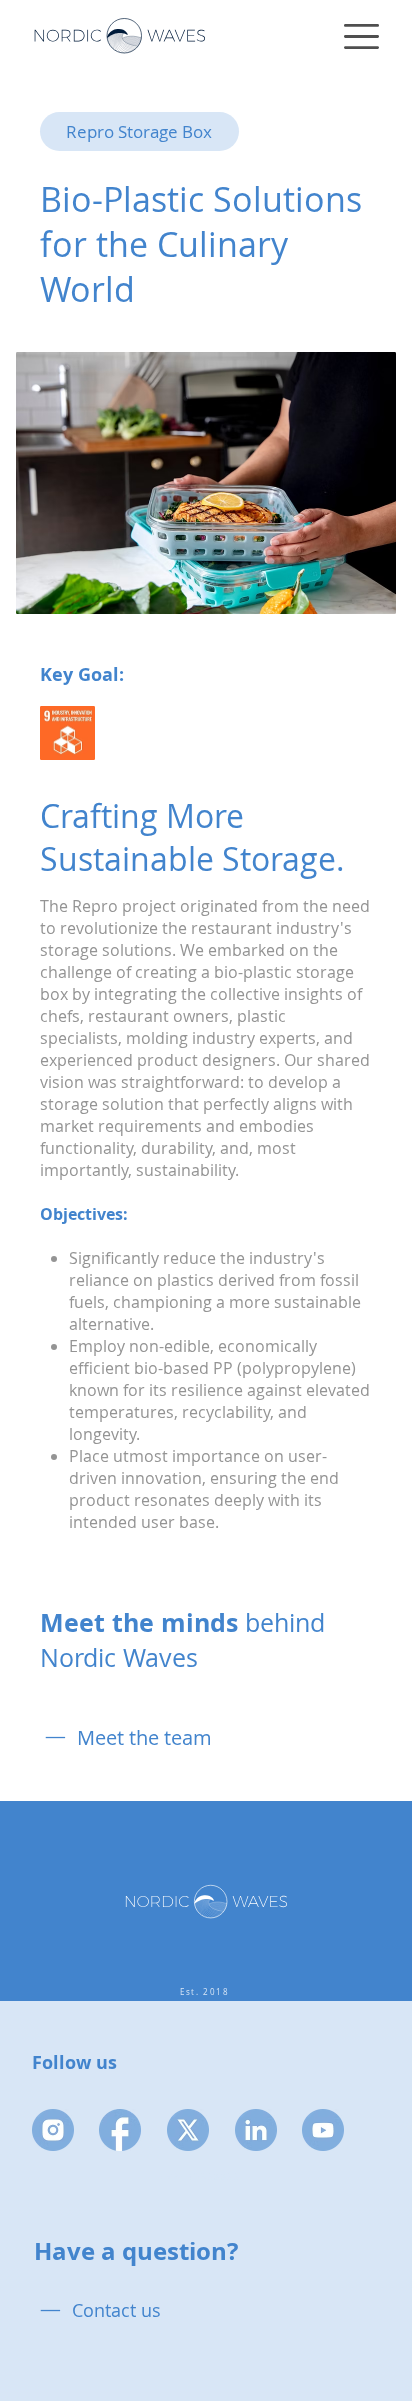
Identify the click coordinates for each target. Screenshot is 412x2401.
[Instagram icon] (53, 2130)
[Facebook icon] (120, 2130)
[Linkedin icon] (256, 2130)
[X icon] (188, 2130)
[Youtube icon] (323, 2130)
